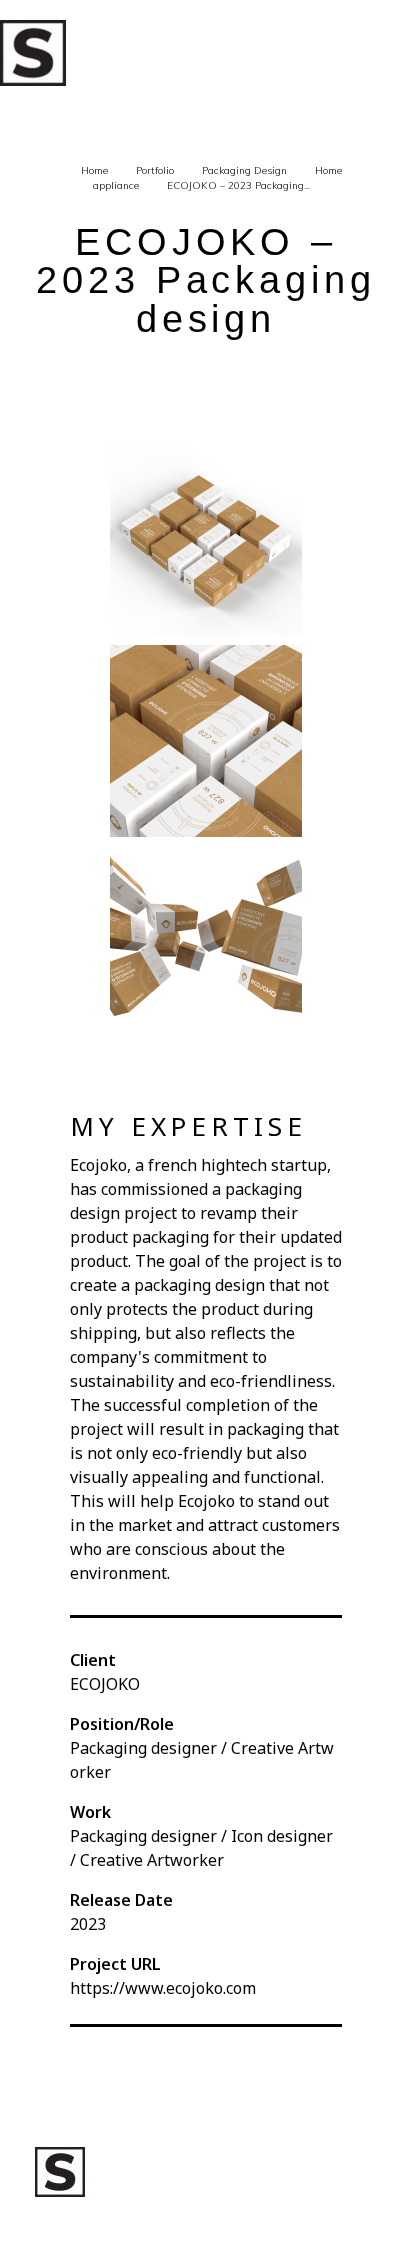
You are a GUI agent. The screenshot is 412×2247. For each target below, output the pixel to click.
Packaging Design (244, 170)
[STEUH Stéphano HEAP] (33, 53)
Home (94, 170)
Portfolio (155, 170)
